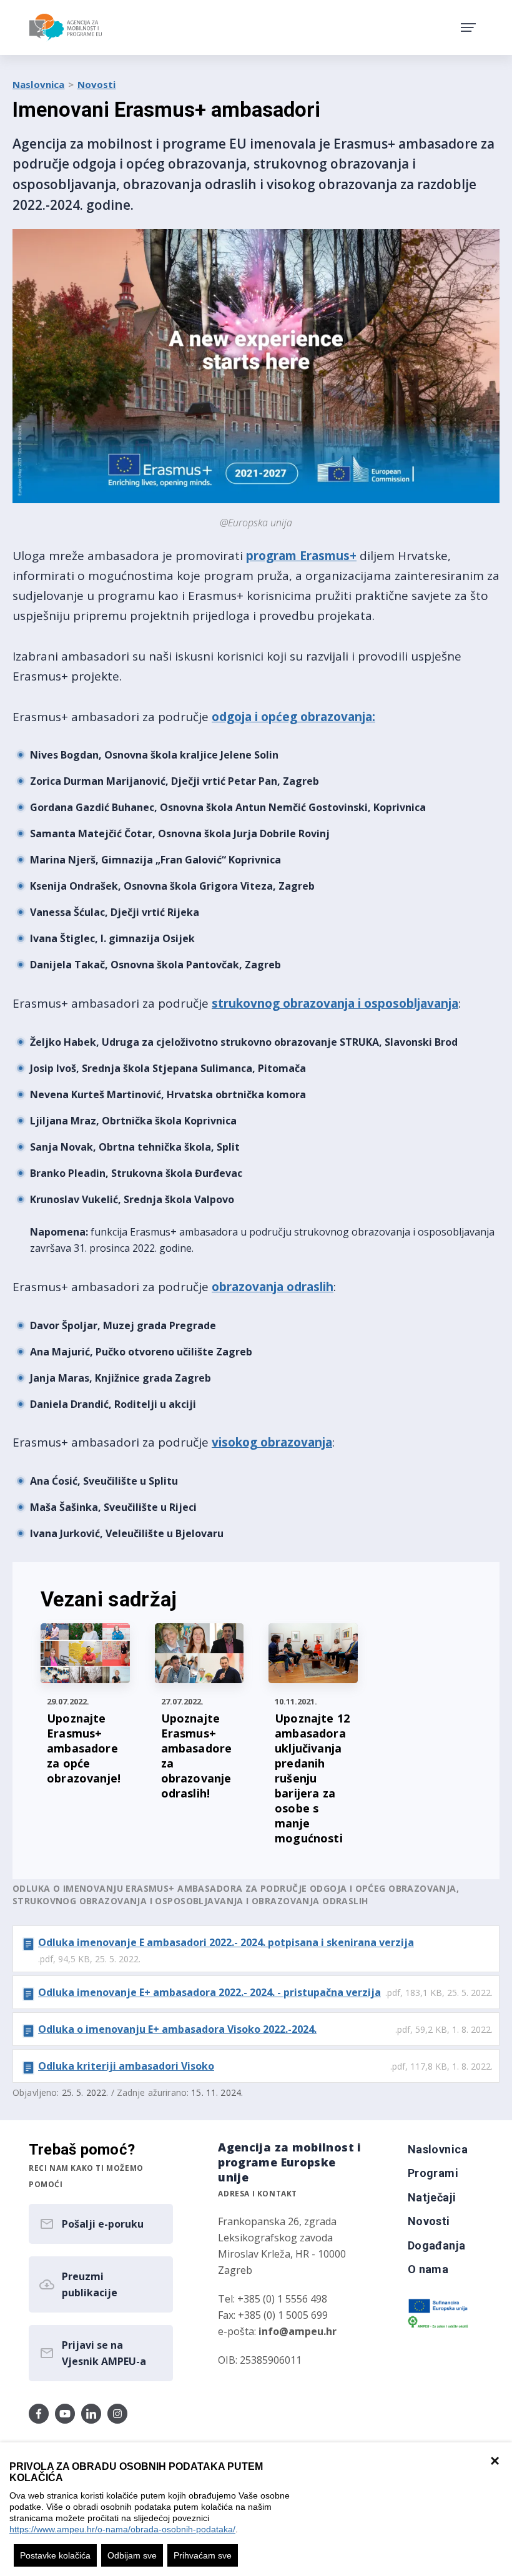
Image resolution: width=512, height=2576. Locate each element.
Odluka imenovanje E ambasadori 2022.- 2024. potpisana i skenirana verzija (226, 1942)
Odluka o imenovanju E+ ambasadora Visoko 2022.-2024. (177, 2029)
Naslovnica (39, 84)
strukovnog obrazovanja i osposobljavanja (335, 1003)
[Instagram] (117, 2414)
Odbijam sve (132, 2555)
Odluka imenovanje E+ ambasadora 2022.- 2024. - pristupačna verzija (209, 1992)
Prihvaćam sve (203, 2555)
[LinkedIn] (91, 2414)
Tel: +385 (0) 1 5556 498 (273, 2299)
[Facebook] (39, 2414)
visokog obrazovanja (272, 1442)
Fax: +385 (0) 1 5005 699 (273, 2315)
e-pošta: (277, 2331)
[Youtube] (65, 2414)
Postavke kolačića (55, 2555)
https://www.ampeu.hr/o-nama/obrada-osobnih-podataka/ (122, 2529)
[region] (256, 2509)
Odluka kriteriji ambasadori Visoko (126, 2066)
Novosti (97, 84)
